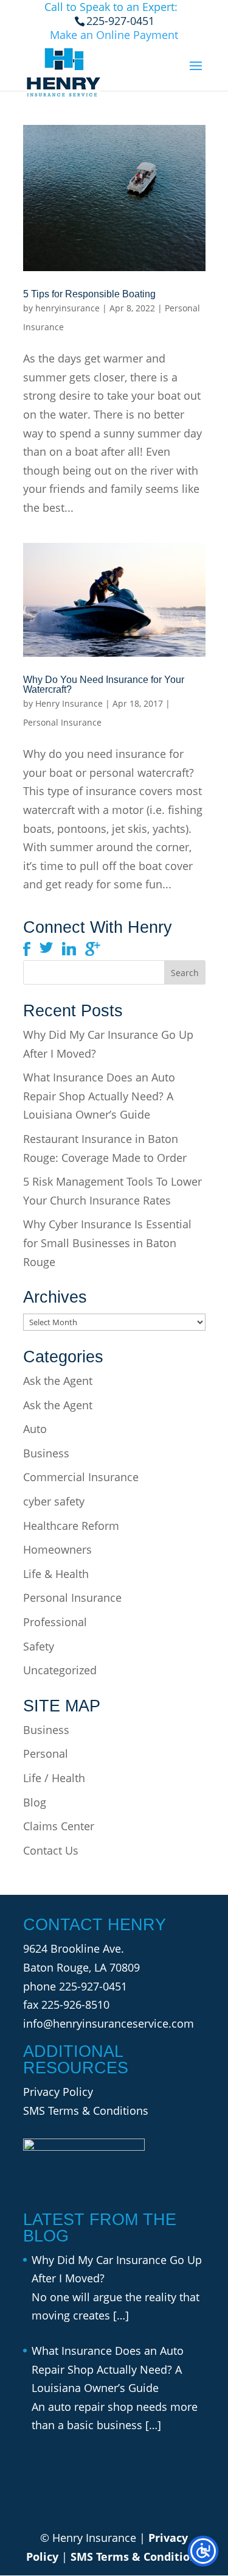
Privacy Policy (58, 2092)
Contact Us (51, 1850)
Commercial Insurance (81, 1477)
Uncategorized (60, 1670)
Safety (39, 1646)
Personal (46, 1753)
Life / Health (54, 1778)
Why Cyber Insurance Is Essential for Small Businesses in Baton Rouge (107, 1243)
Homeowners (57, 1549)
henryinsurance (67, 308)
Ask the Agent (58, 1381)
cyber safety (54, 1501)
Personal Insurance (62, 722)
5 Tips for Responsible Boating (89, 294)
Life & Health (56, 1574)
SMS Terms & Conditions (86, 2111)
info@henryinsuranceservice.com (109, 2023)
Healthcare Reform (71, 1526)
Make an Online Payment (114, 35)
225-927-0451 (93, 1986)
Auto (35, 1429)
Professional (55, 1622)
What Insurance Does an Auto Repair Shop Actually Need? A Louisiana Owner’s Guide (99, 1096)
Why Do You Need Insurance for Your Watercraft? (104, 685)
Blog (35, 1802)
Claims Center (59, 1826)
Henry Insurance (69, 703)
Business (46, 1453)
